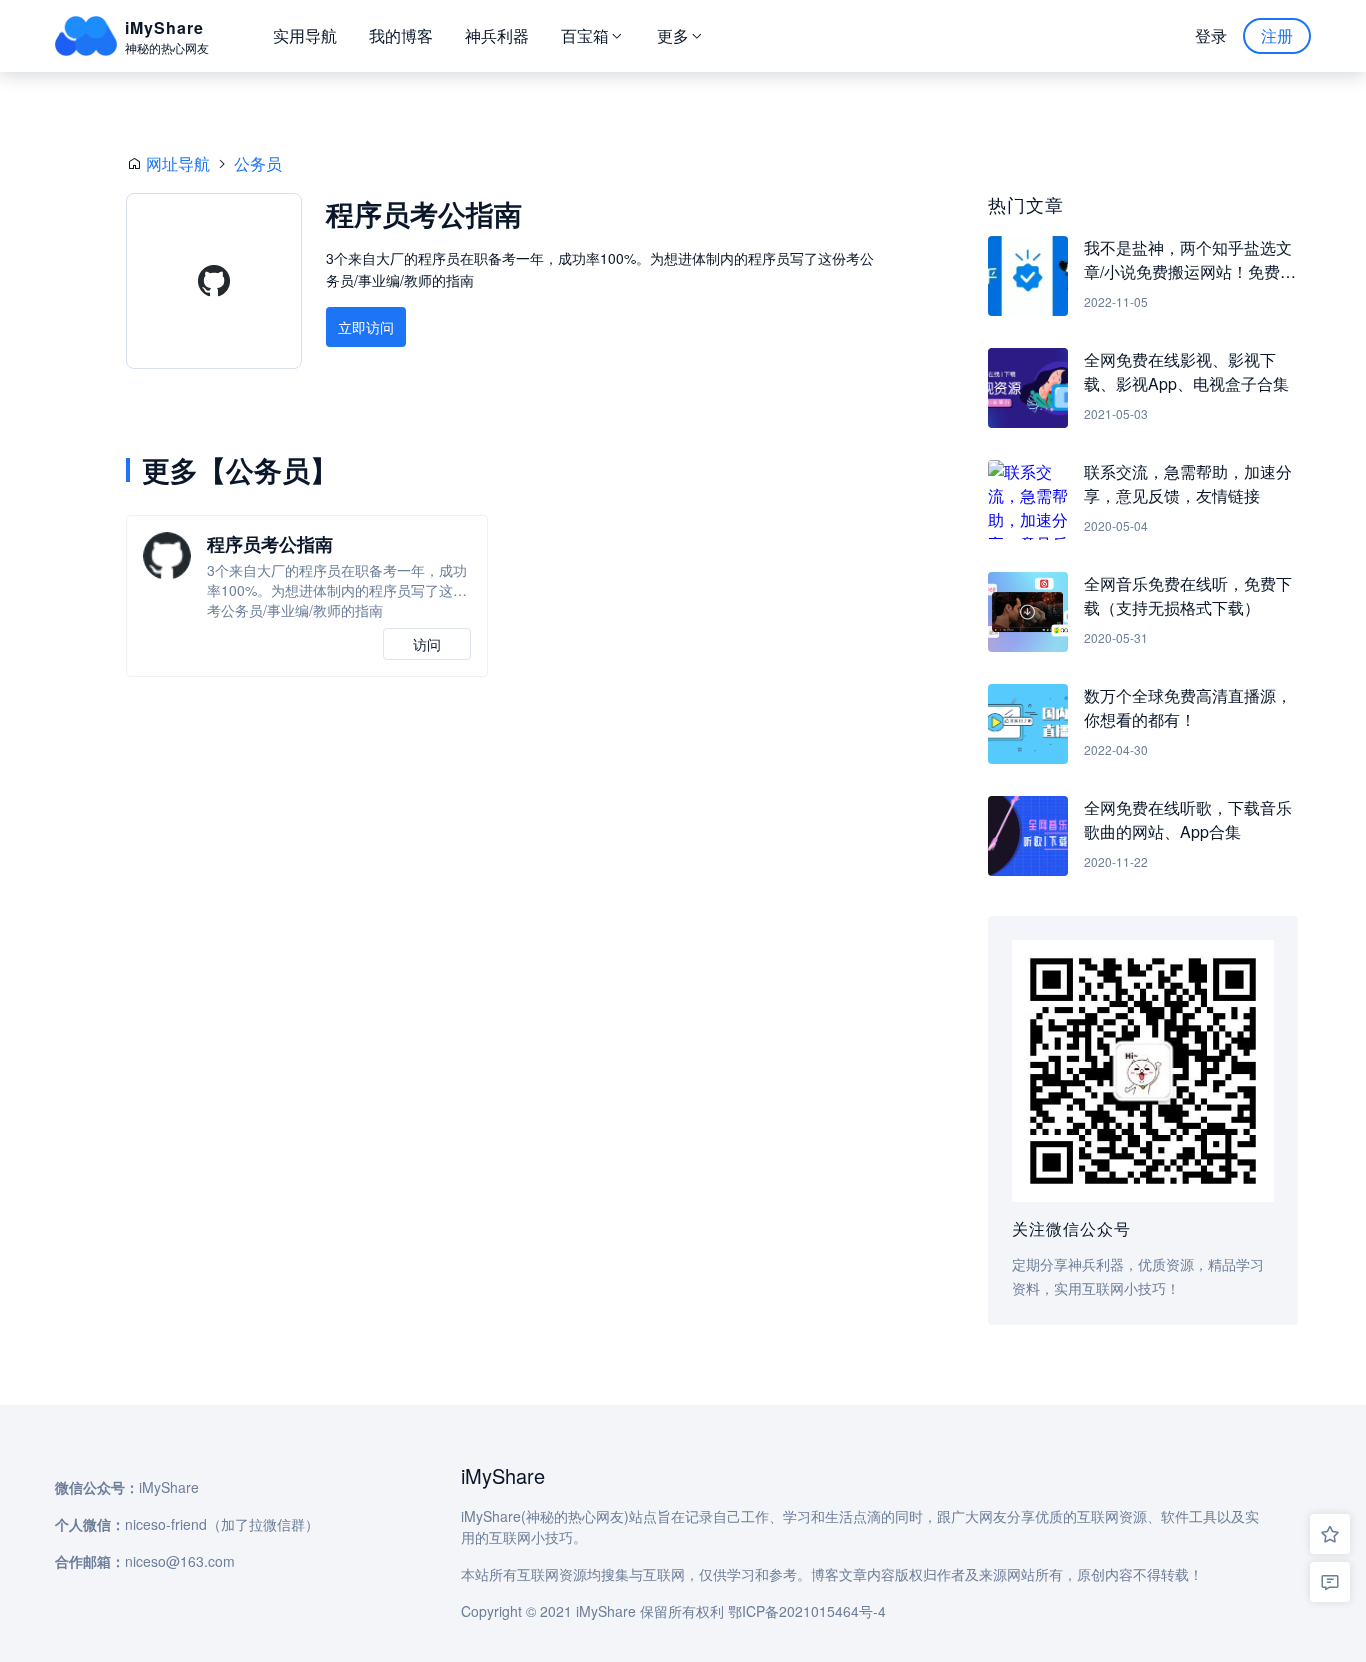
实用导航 (305, 35)
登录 (1211, 35)
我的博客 (401, 35)
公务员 (258, 163)
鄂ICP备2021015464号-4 (807, 1611)
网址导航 (178, 163)
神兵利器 (497, 35)
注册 (1277, 35)
